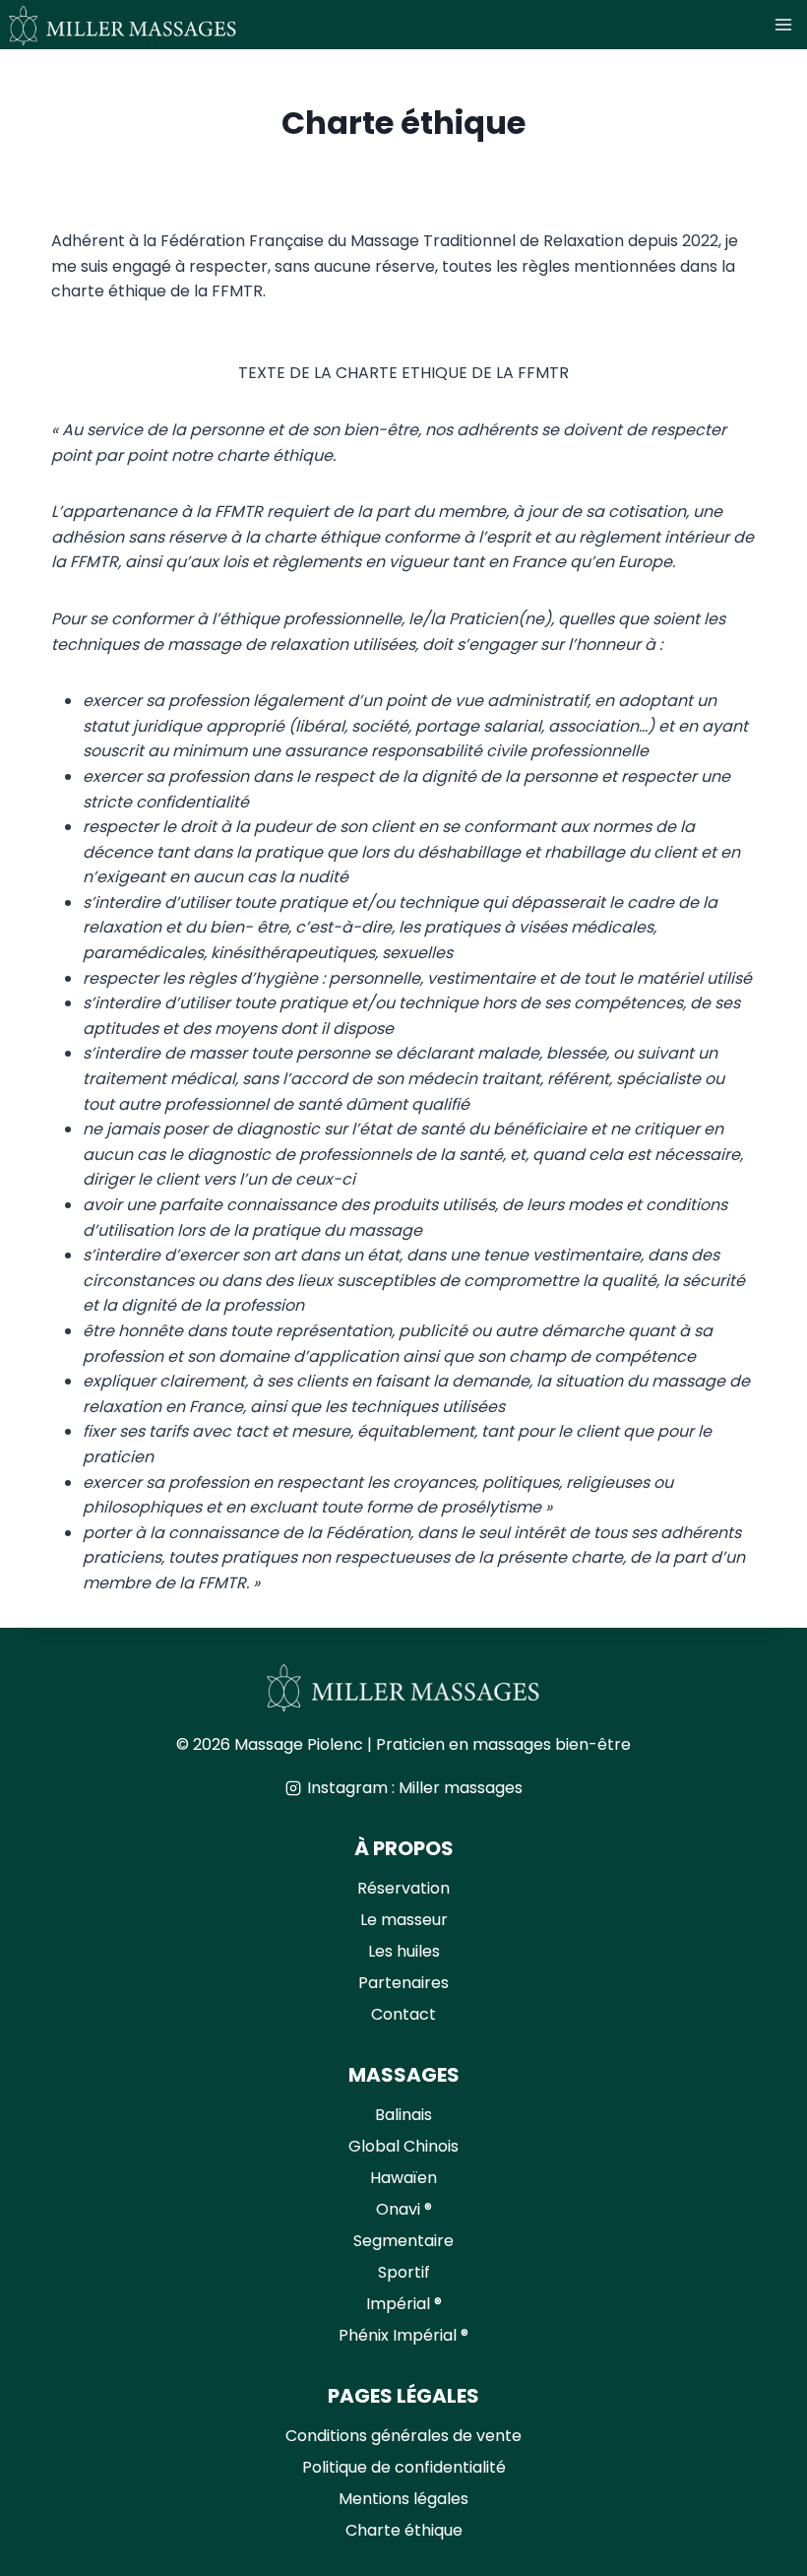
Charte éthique (404, 2530)
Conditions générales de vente (403, 2436)
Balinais (403, 2115)
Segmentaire (403, 2241)
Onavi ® (404, 2209)
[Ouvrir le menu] (786, 24)
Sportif (404, 2272)
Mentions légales (403, 2499)
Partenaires (403, 1983)
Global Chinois (403, 2146)
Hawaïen (403, 2178)
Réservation (403, 1888)
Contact (403, 2014)
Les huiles (404, 1951)
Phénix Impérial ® (403, 2335)
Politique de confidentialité (404, 2467)
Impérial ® (404, 2304)
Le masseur (404, 1920)
